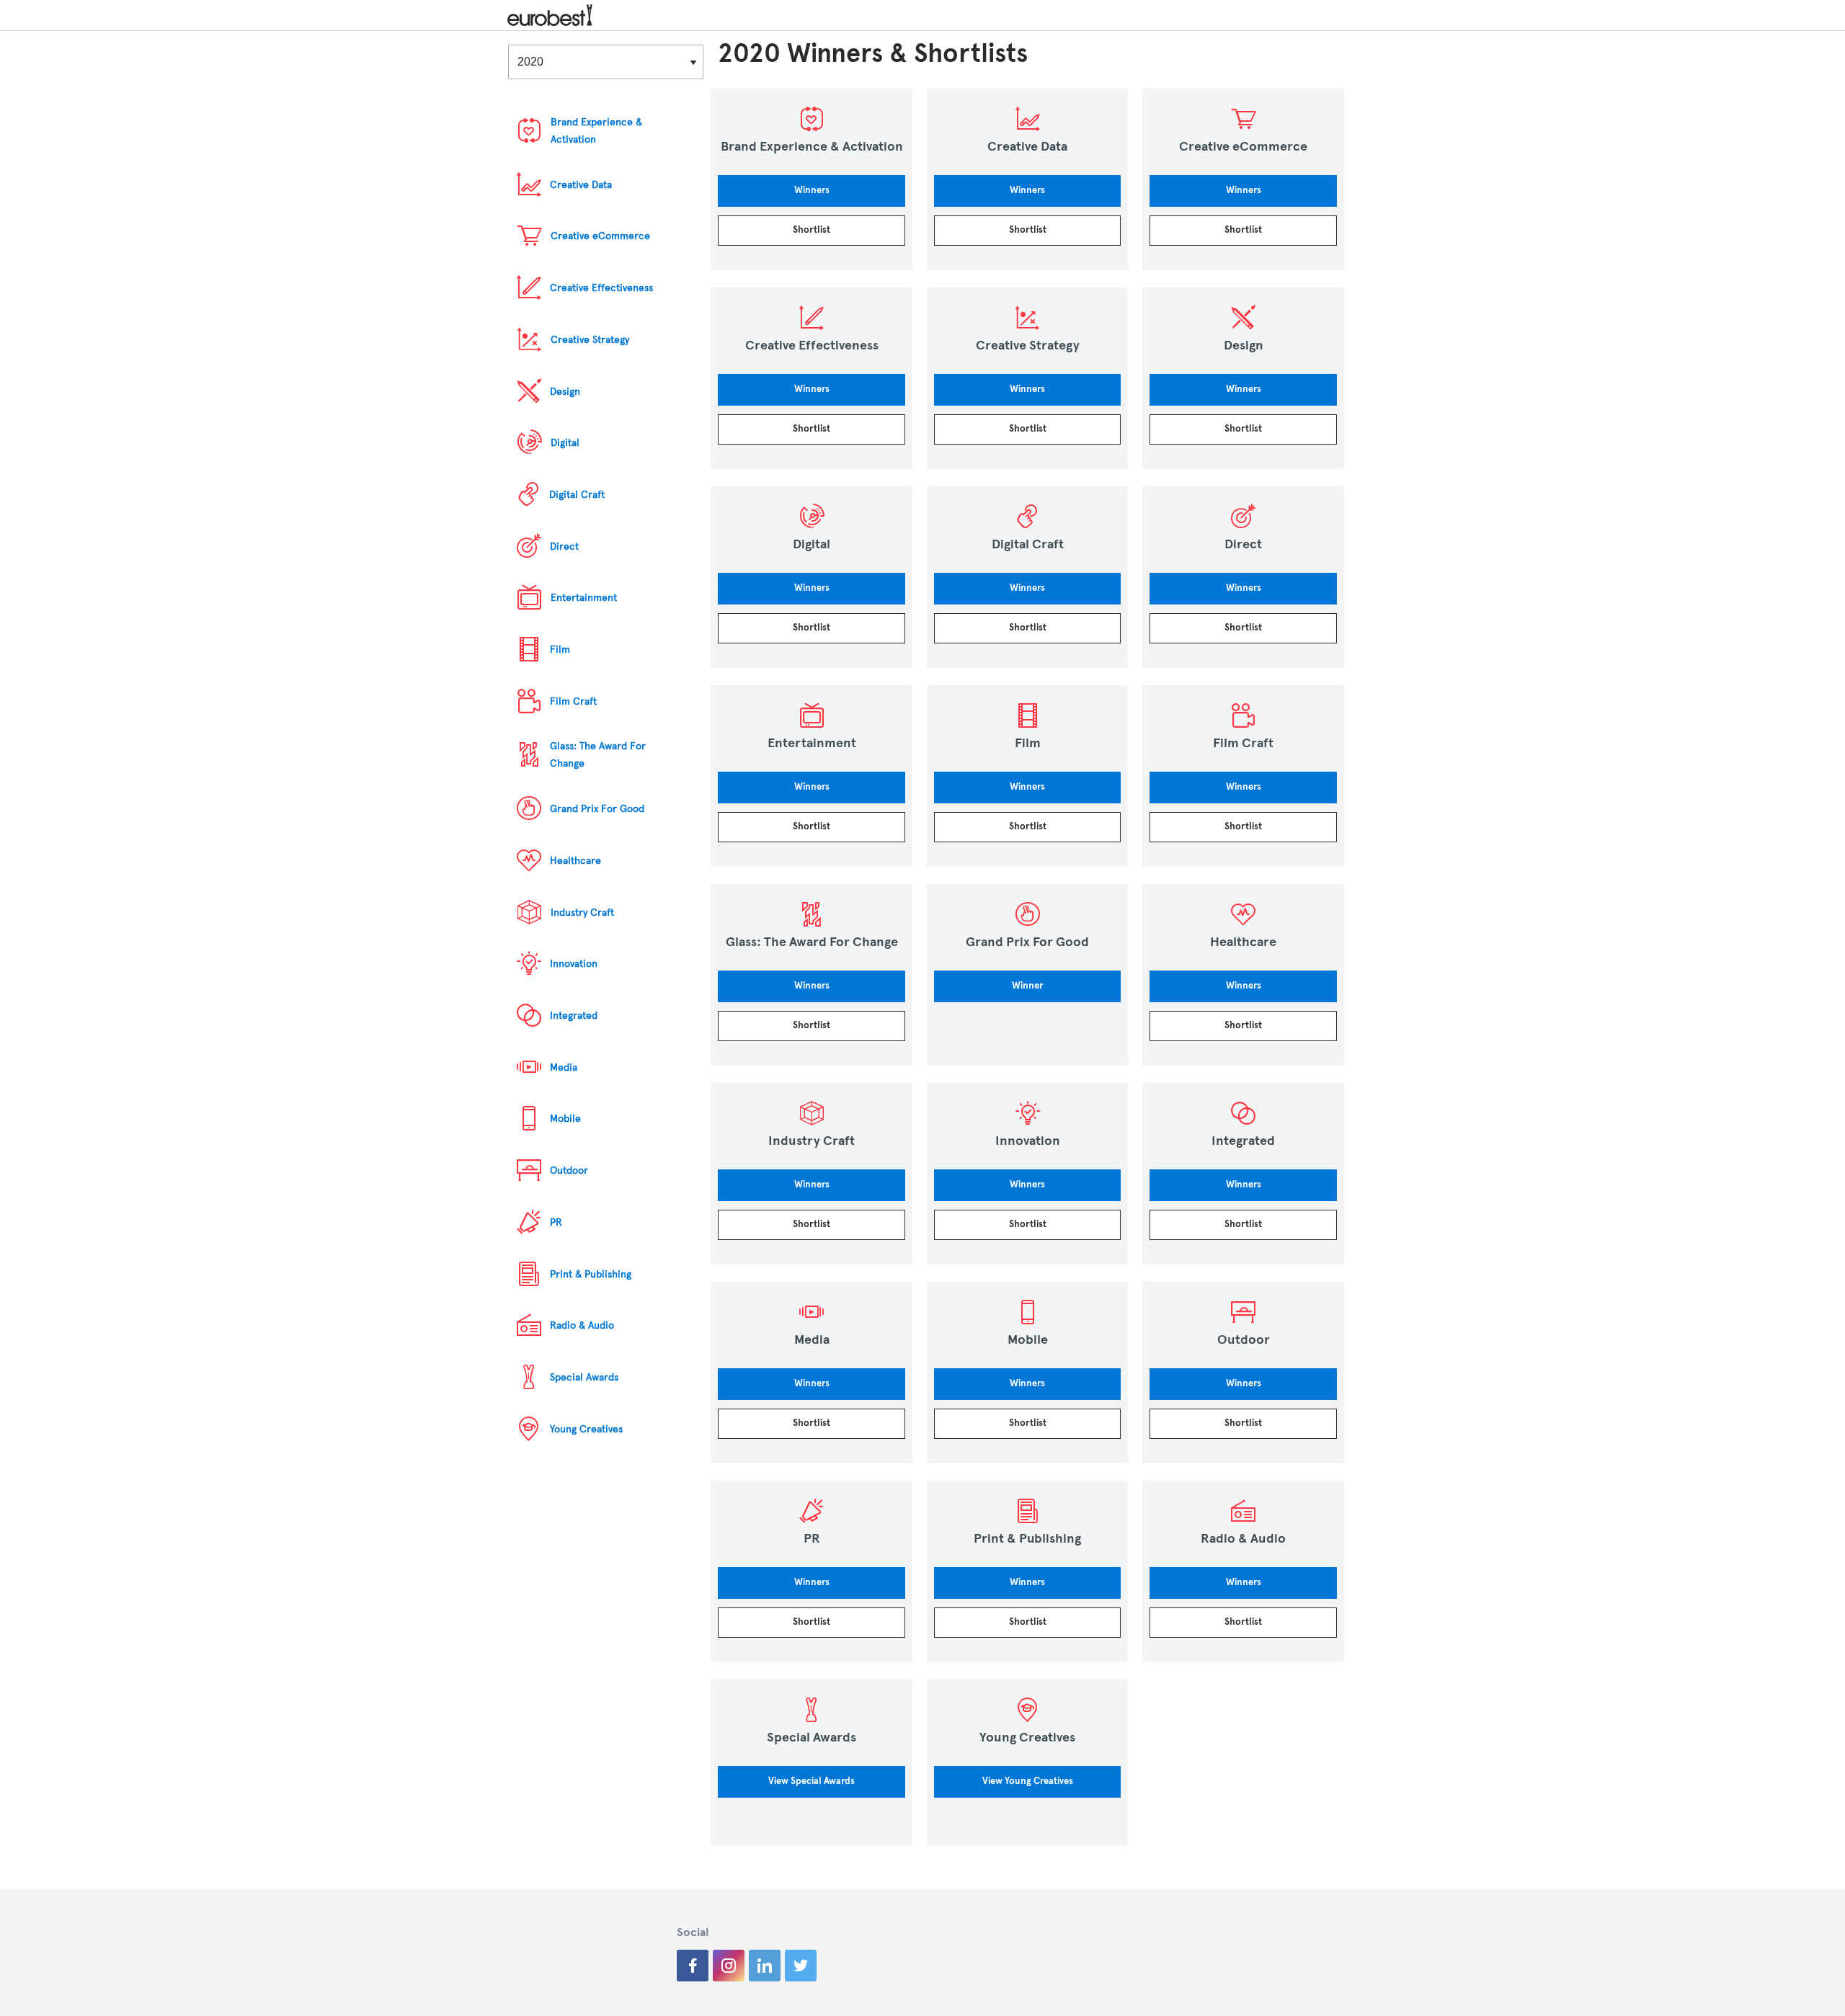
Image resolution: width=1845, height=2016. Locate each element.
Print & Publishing (591, 1274)
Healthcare (575, 861)
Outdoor (569, 1170)
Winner (1027, 986)
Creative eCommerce (600, 236)
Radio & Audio (582, 1325)
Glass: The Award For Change (598, 755)
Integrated (574, 1016)
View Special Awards (812, 1781)
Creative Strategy (590, 340)
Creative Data (581, 185)
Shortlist (812, 230)
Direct (564, 547)
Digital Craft (577, 495)
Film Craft (573, 701)
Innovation (574, 964)
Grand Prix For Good (597, 809)
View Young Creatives (1028, 1781)
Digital (565, 443)
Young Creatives (586, 1429)
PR (556, 1222)
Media (564, 1067)
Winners (812, 190)
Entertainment (584, 598)
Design (565, 392)
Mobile (565, 1119)
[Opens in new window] (693, 1966)
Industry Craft (582, 913)
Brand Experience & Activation (596, 131)
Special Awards (584, 1377)
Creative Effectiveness (601, 288)
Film (560, 650)
